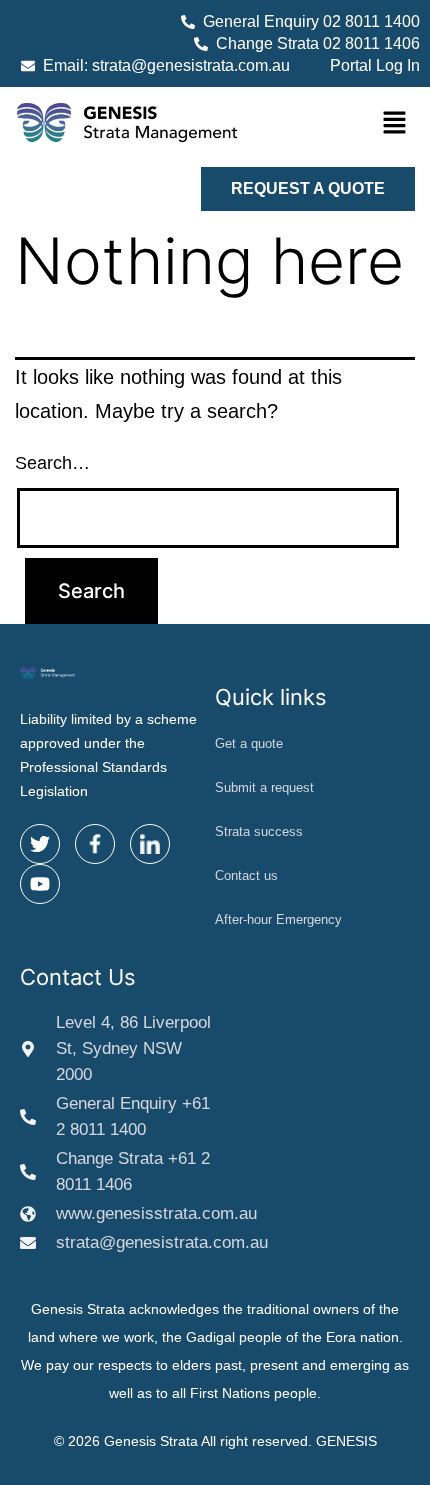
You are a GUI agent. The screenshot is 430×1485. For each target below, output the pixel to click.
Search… (52, 463)
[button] (395, 125)
